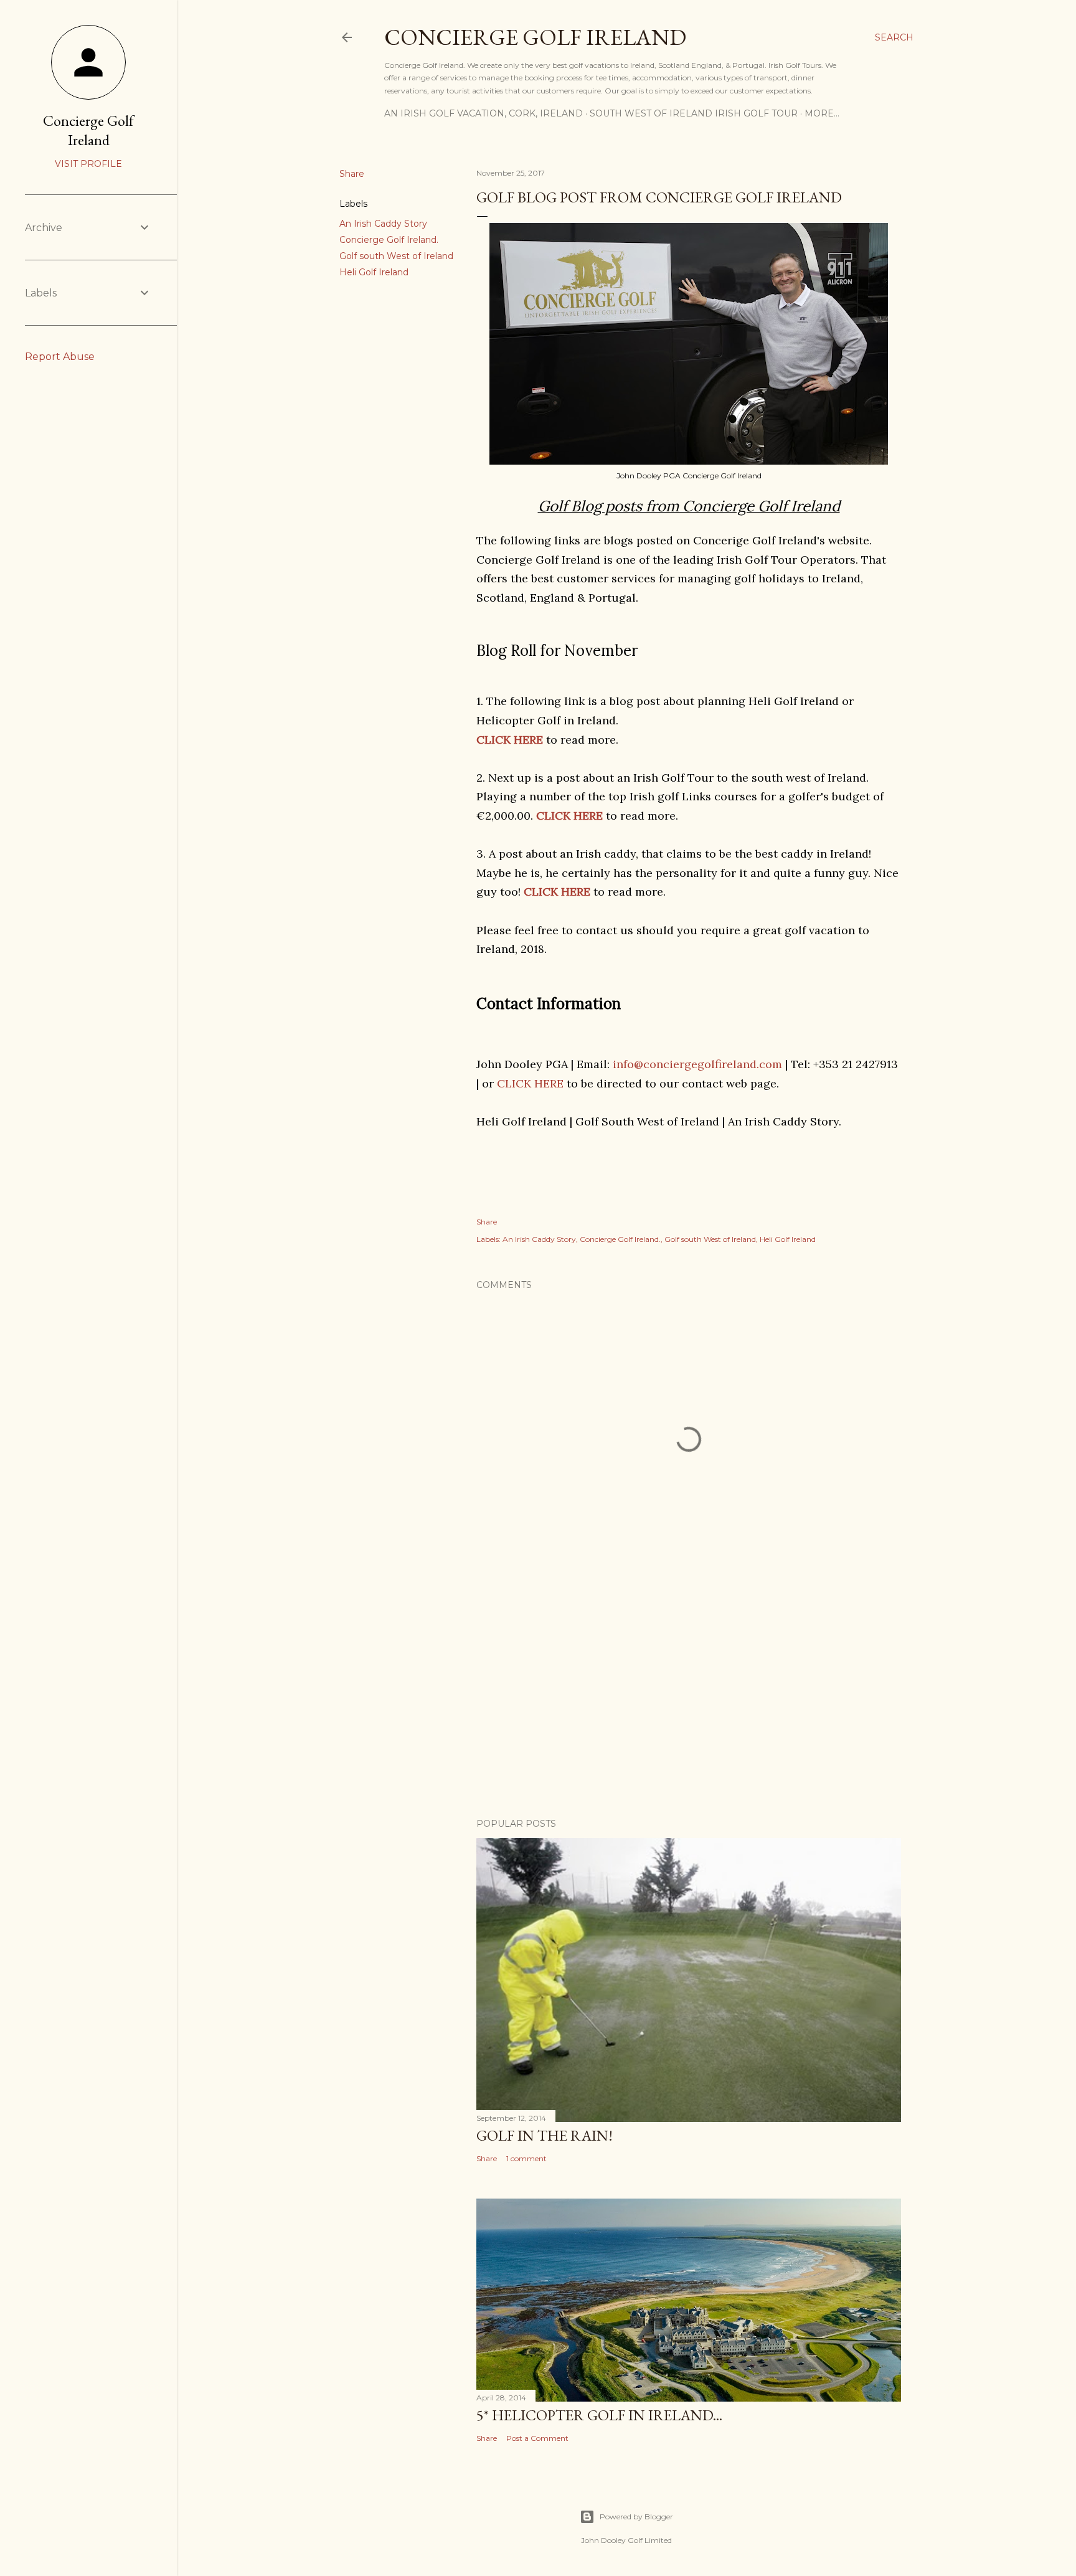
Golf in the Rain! (545, 2135)
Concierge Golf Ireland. (389, 240)
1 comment (526, 2158)
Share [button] (352, 174)
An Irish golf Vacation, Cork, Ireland (484, 113)
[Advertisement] (689, 1700)
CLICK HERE (557, 892)
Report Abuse (60, 357)
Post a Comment (537, 2438)
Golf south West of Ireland (396, 256)
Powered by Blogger (636, 2517)
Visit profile (88, 164)
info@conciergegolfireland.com (697, 1064)
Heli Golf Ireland (374, 272)
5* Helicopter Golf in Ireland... (599, 2415)
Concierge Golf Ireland (535, 37)
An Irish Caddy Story (383, 224)
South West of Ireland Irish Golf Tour (694, 113)
